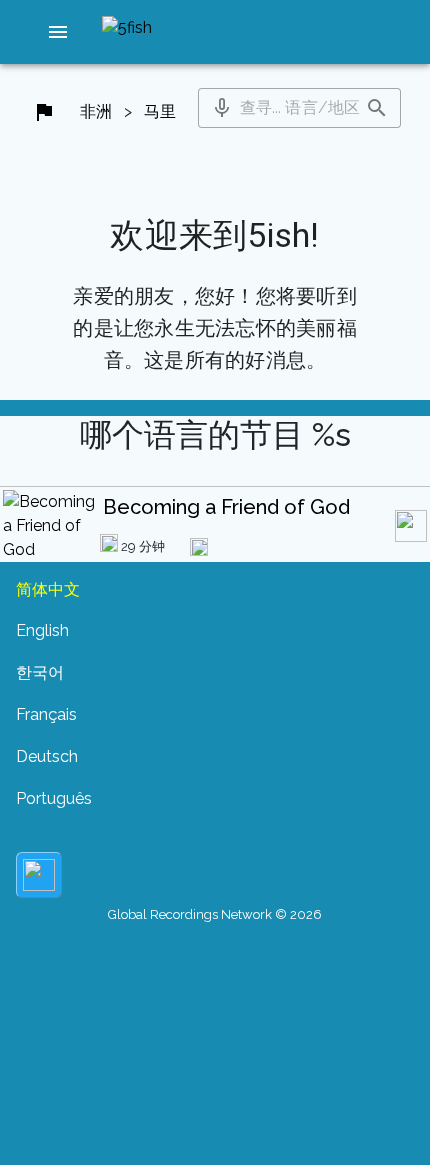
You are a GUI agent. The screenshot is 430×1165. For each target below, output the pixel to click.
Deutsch (47, 756)
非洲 (96, 111)
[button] (58, 32)
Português (54, 798)
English (42, 630)
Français (46, 714)
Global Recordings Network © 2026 (215, 914)
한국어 (40, 672)
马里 (160, 111)
